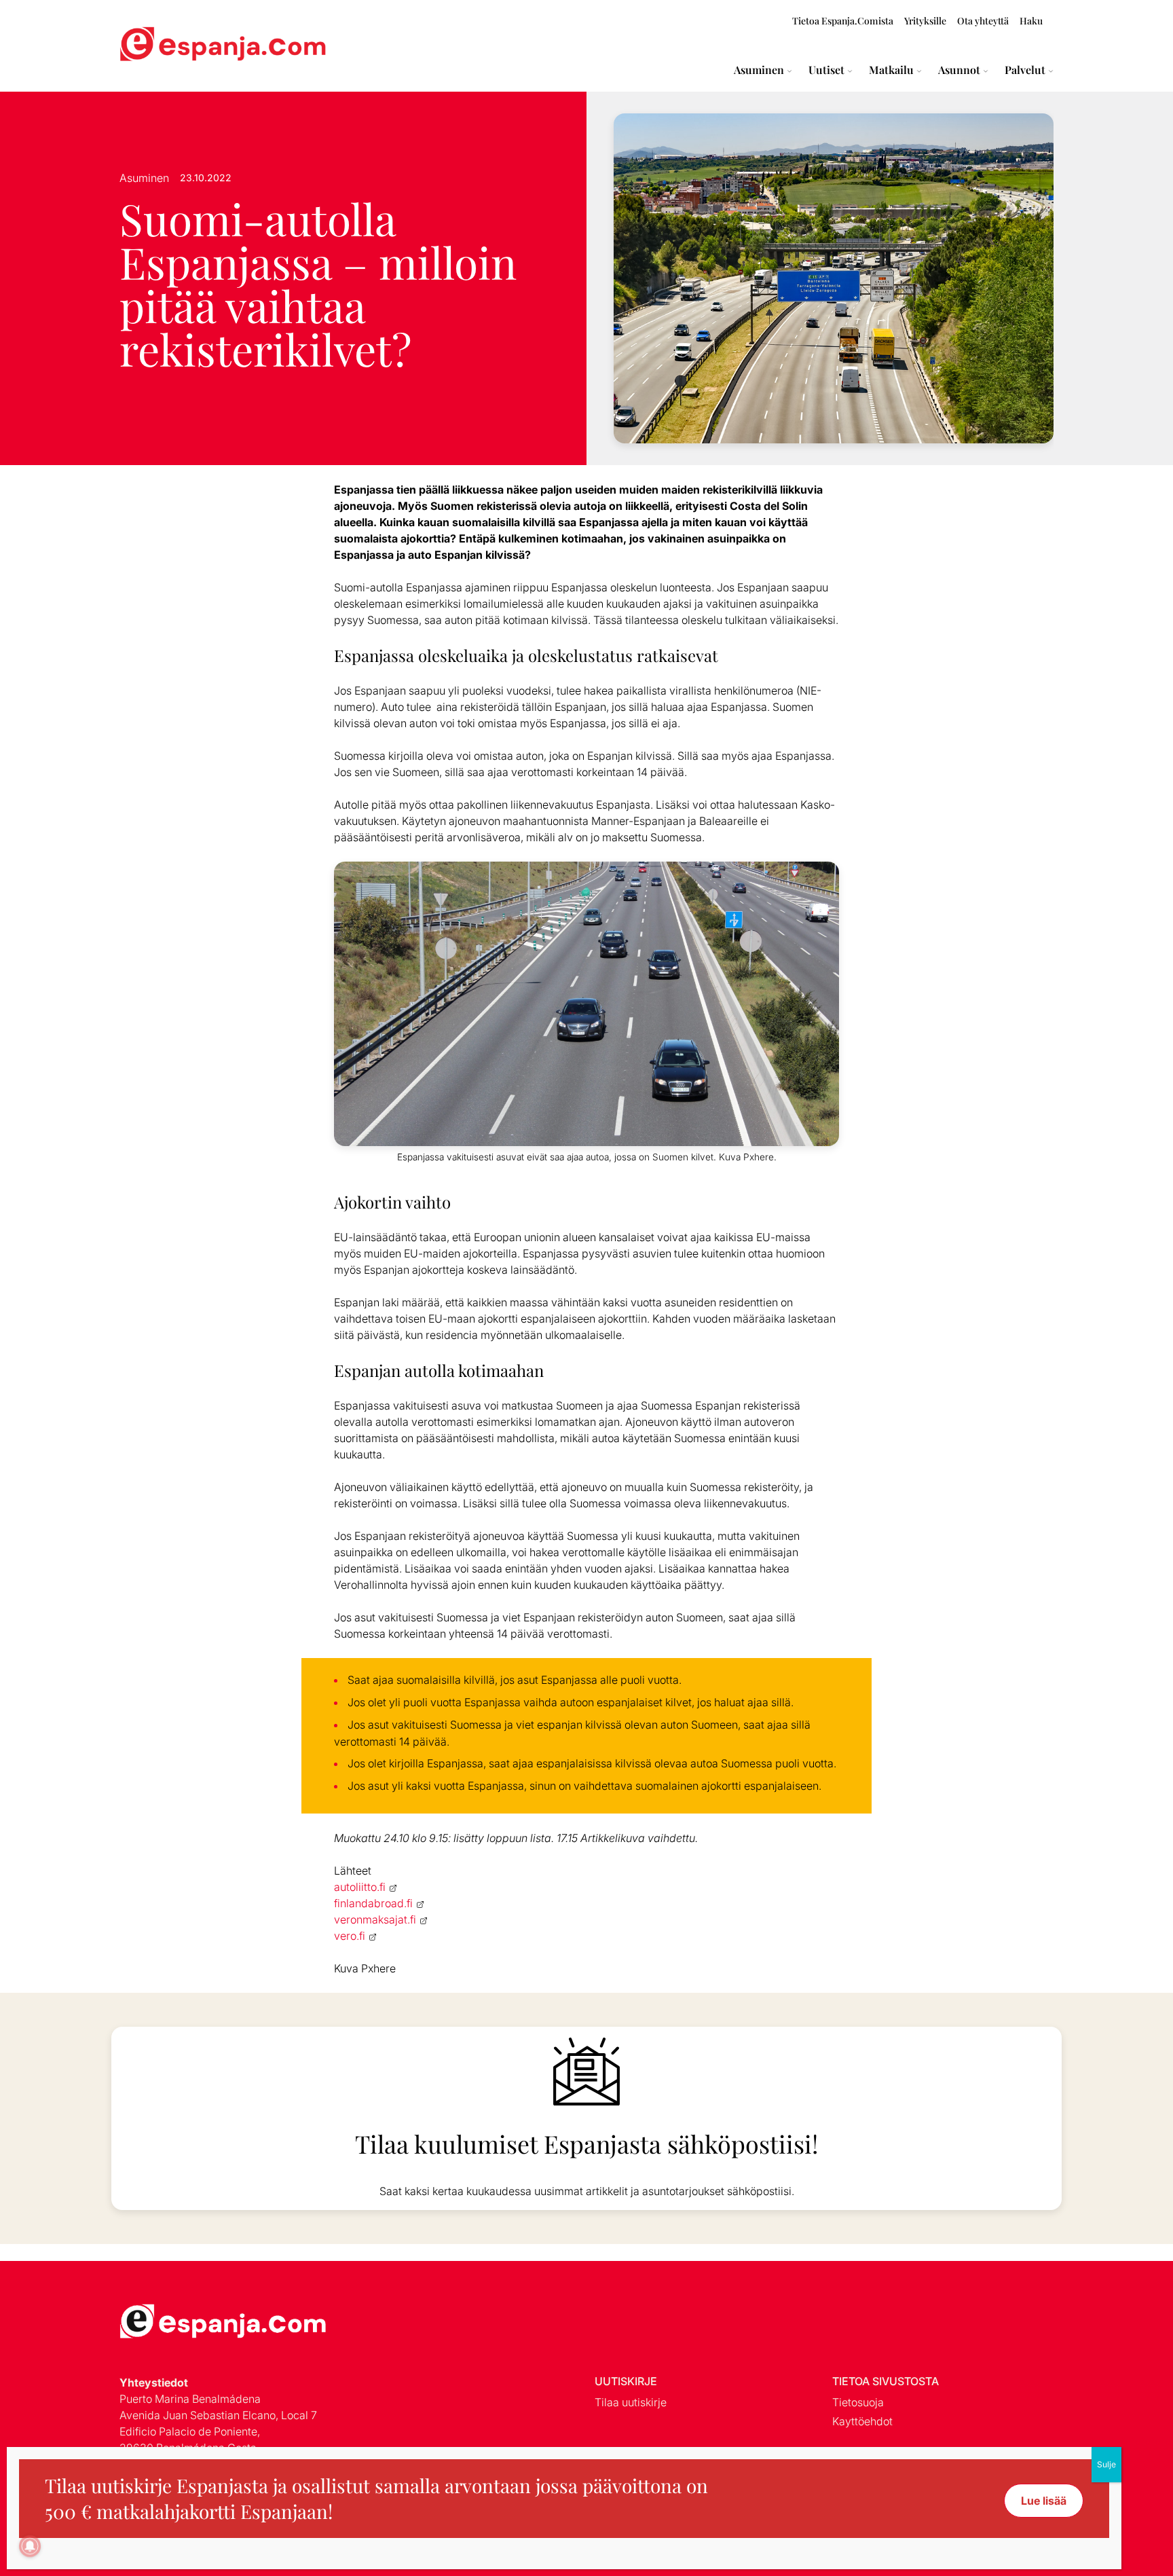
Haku (1031, 21)
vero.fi (350, 1936)
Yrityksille (925, 21)
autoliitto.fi (360, 1887)
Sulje (1106, 2464)
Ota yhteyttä (983, 21)
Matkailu (891, 70)
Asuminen (759, 70)
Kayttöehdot (862, 2421)
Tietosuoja (858, 2402)
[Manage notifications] (30, 2546)
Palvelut (1025, 70)
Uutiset (826, 70)
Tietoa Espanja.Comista (843, 21)
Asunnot (959, 70)
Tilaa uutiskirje (631, 2402)
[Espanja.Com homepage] (152, 46)
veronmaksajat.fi (375, 1919)
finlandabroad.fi (373, 1903)
